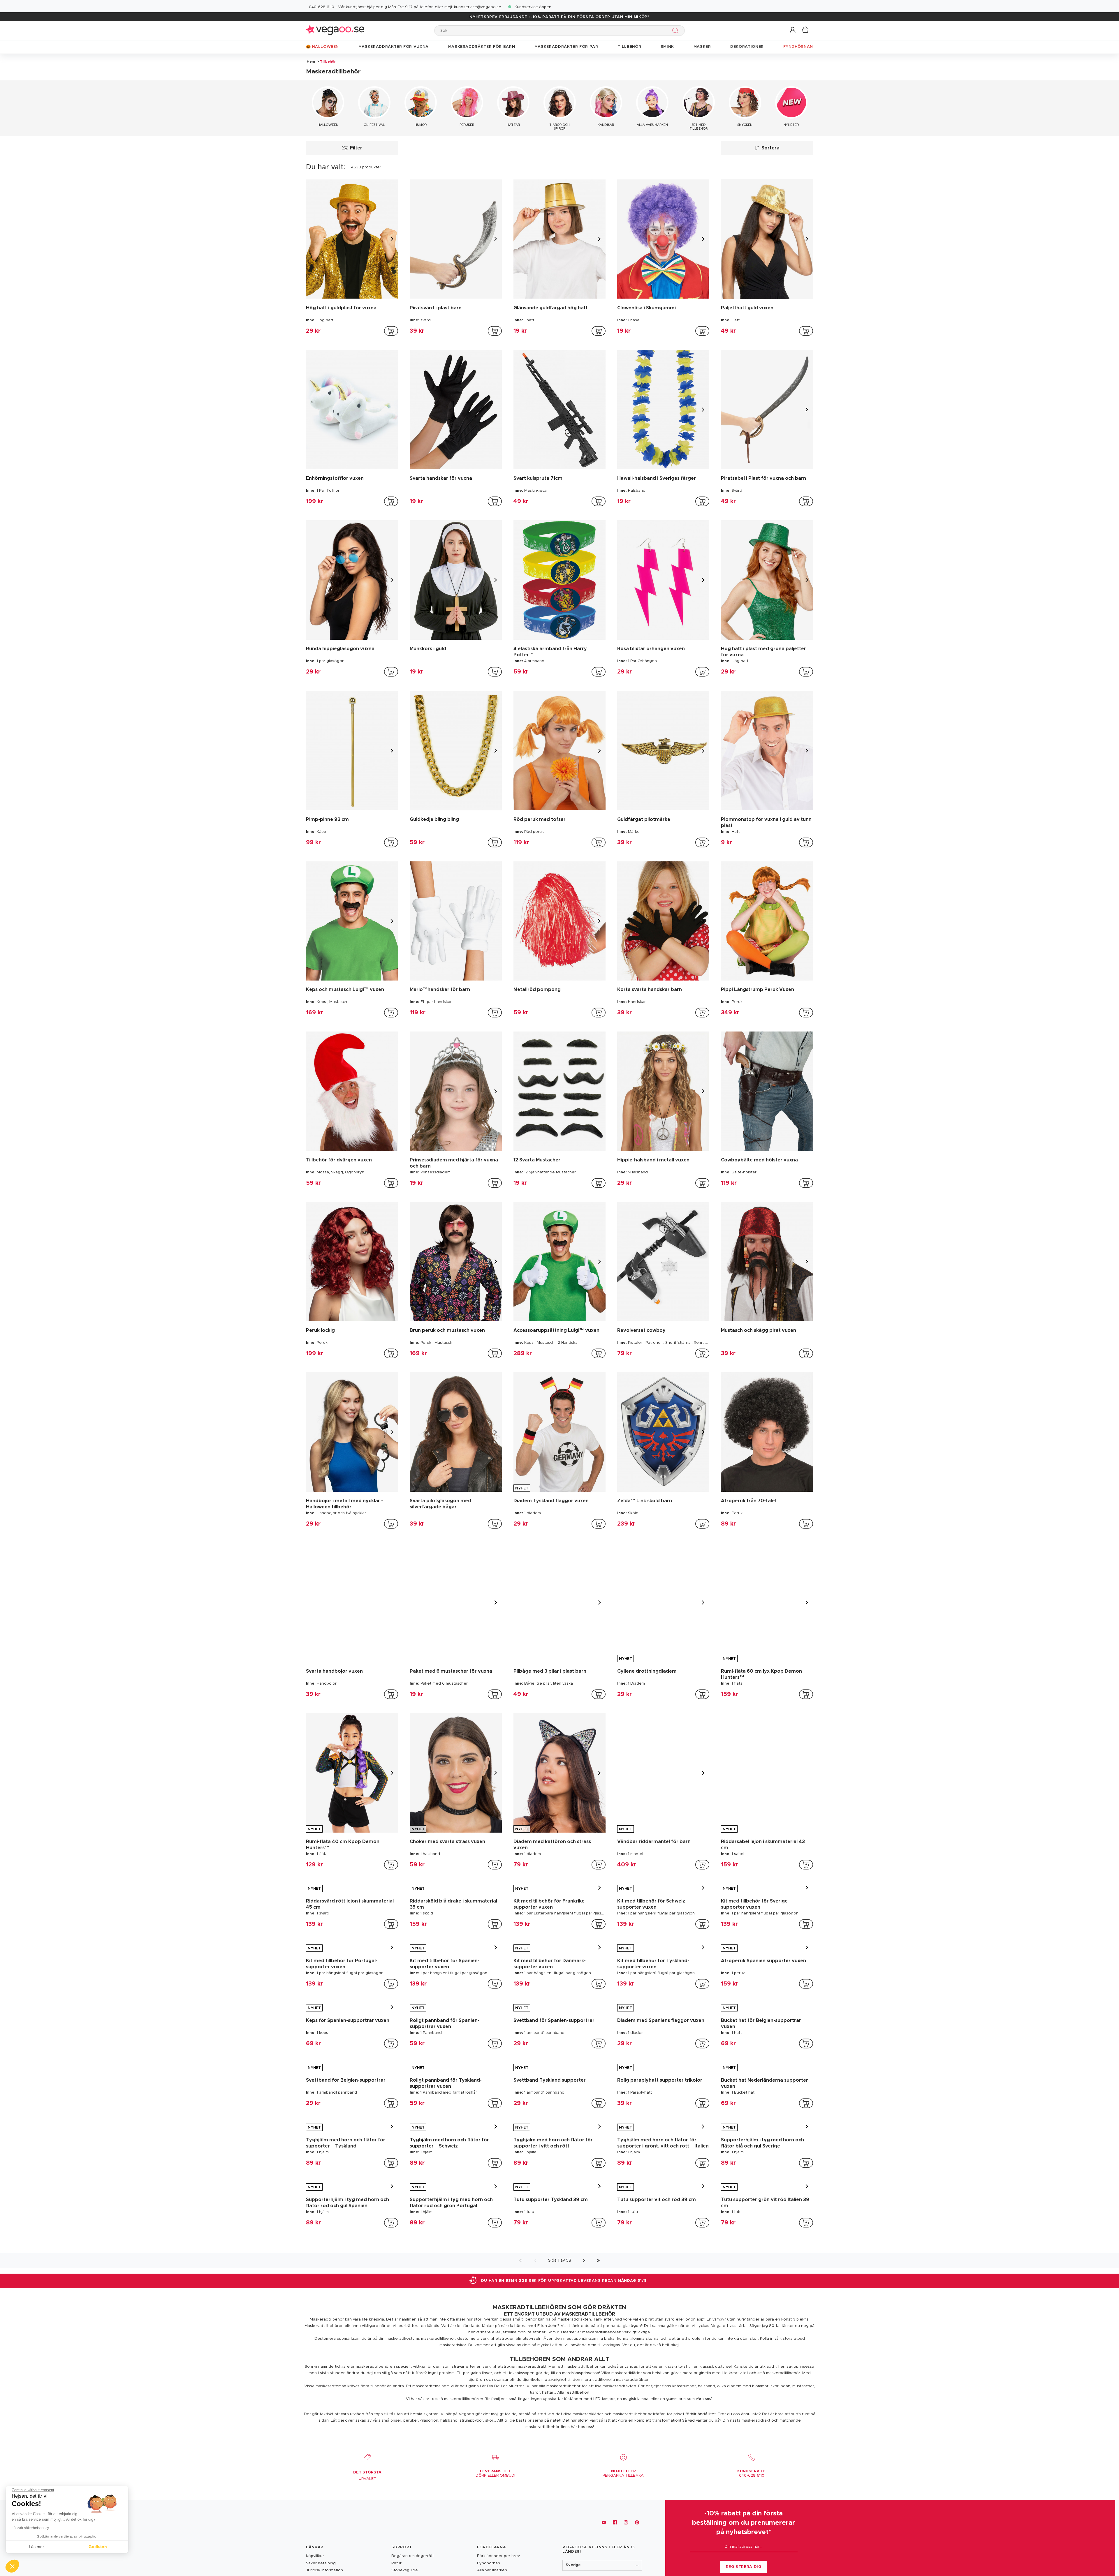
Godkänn (98, 2547)
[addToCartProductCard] (391, 331)
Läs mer (36, 2547)
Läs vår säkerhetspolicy (30, 2528)
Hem (311, 61)
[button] (793, 30)
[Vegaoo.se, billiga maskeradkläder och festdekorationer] (335, 30)
